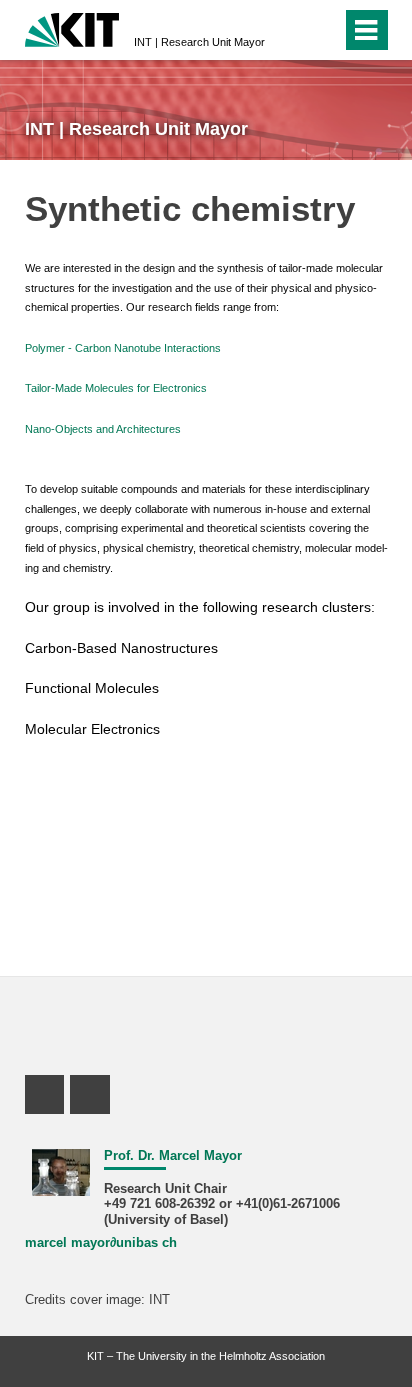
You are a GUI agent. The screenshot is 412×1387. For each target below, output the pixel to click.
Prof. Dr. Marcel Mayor (173, 1156)
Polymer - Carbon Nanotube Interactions (123, 348)
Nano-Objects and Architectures (103, 429)
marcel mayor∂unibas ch (101, 1243)
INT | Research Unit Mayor (199, 42)
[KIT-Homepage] (72, 27)
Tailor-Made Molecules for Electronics (116, 388)
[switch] (322, 30)
